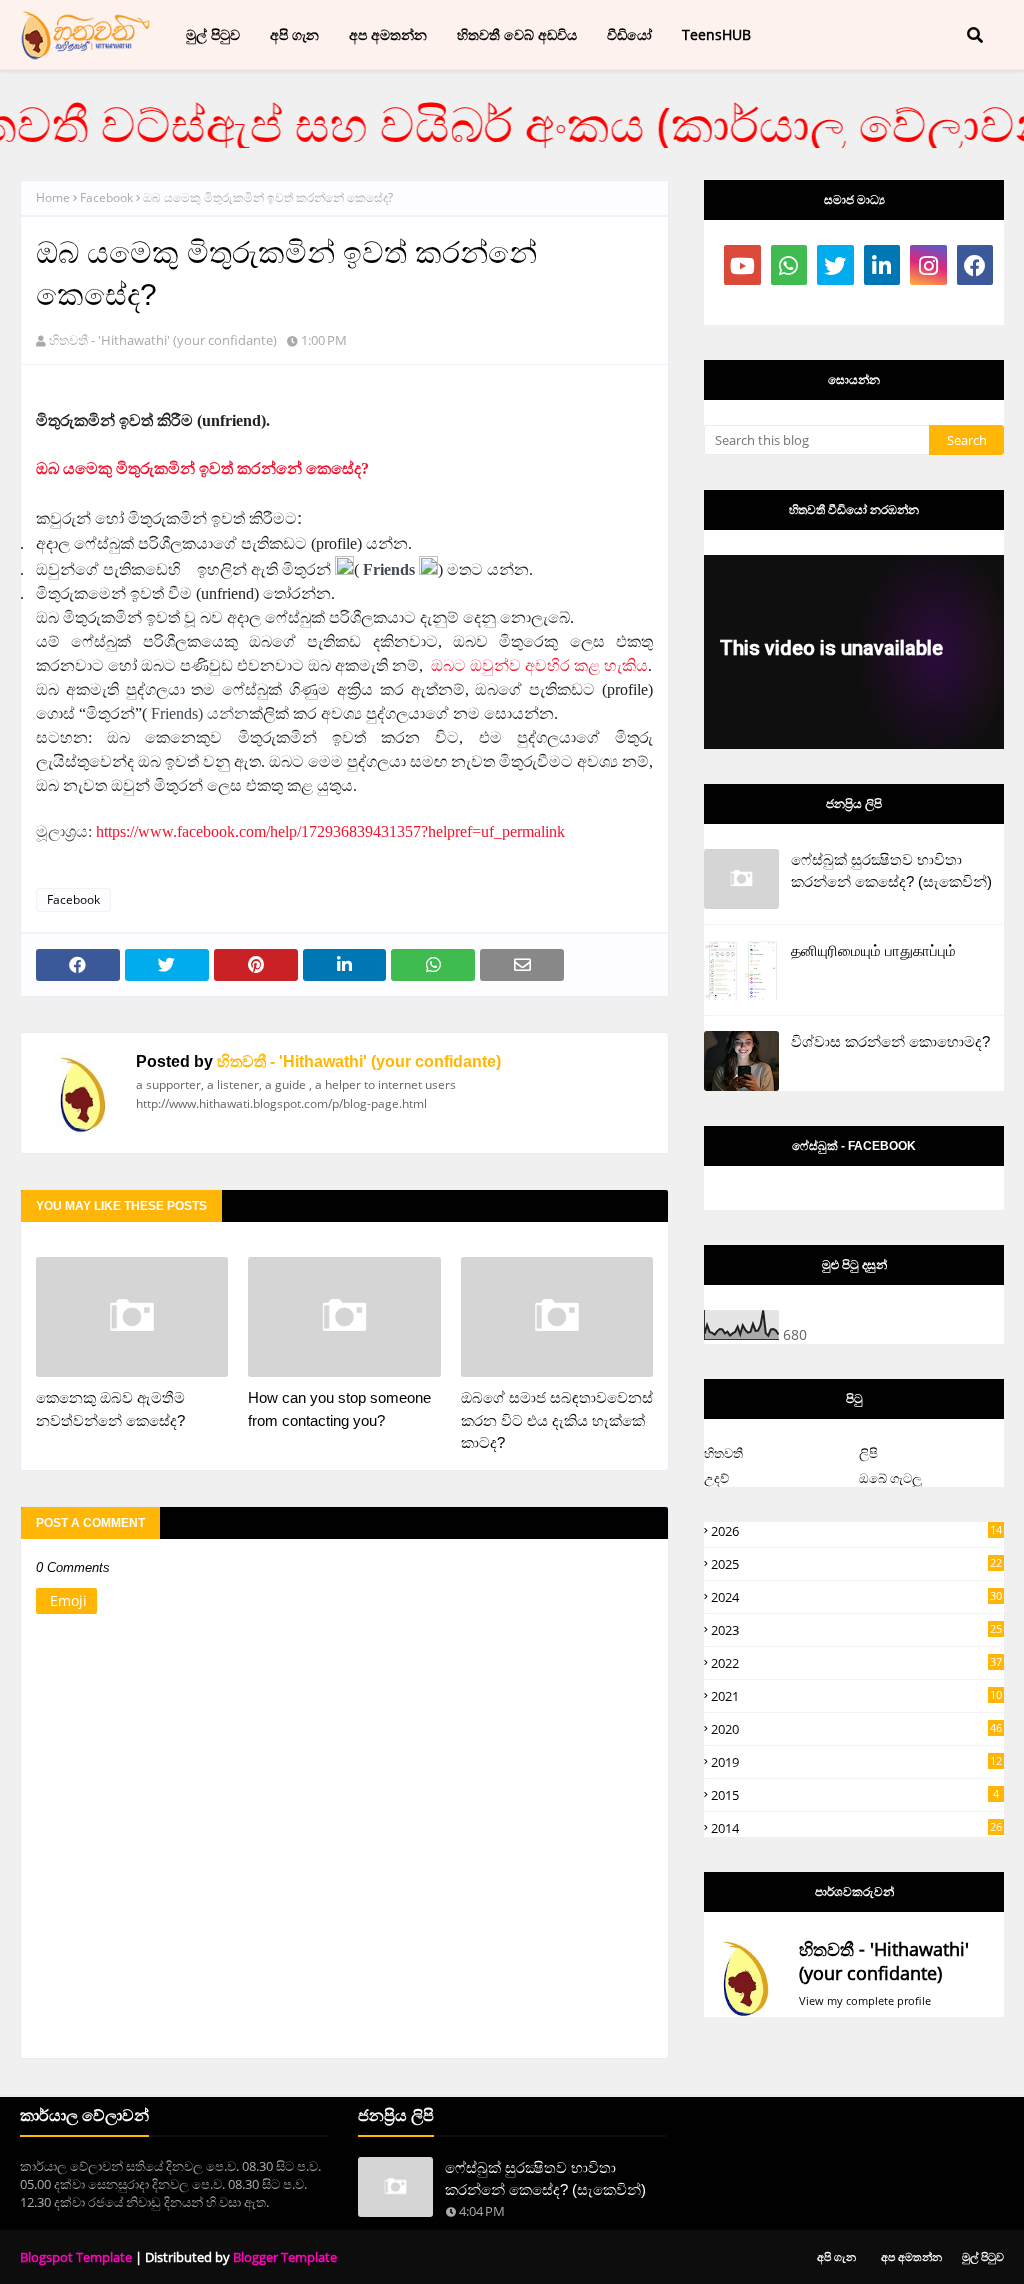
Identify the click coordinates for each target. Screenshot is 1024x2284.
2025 (856, 1564)
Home (53, 197)
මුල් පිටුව (983, 2256)
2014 (856, 1828)
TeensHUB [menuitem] (716, 34)
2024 (856, 1597)
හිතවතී (723, 1453)
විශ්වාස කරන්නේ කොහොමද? (890, 1041)
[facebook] (975, 265)
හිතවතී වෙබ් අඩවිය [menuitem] (517, 34)
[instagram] (928, 265)
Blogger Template (285, 2257)
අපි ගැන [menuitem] (294, 34)
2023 (856, 1630)
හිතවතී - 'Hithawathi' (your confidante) (163, 340)
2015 (855, 1795)
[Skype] (789, 305)
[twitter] (835, 265)
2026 (856, 1531)
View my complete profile (865, 2000)
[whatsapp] (789, 265)
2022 (856, 1663)
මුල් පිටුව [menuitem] (213, 34)
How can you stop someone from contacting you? (339, 1409)
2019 (856, 1762)
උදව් (716, 1478)
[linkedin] (882, 265)
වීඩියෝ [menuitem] (629, 34)
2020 (856, 1729)
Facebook (106, 197)
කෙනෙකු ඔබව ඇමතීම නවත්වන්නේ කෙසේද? (110, 1409)
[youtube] (742, 265)
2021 (856, 1696)
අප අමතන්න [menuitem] (388, 34)
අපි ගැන (836, 2256)
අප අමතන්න (911, 2256)
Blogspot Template (76, 2257)
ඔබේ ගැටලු (890, 1478)
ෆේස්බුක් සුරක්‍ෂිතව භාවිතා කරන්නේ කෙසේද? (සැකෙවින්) (891, 871)
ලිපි (868, 1453)
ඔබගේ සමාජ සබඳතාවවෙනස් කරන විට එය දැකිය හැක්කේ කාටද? (557, 1420)
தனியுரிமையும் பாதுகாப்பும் (873, 950)
